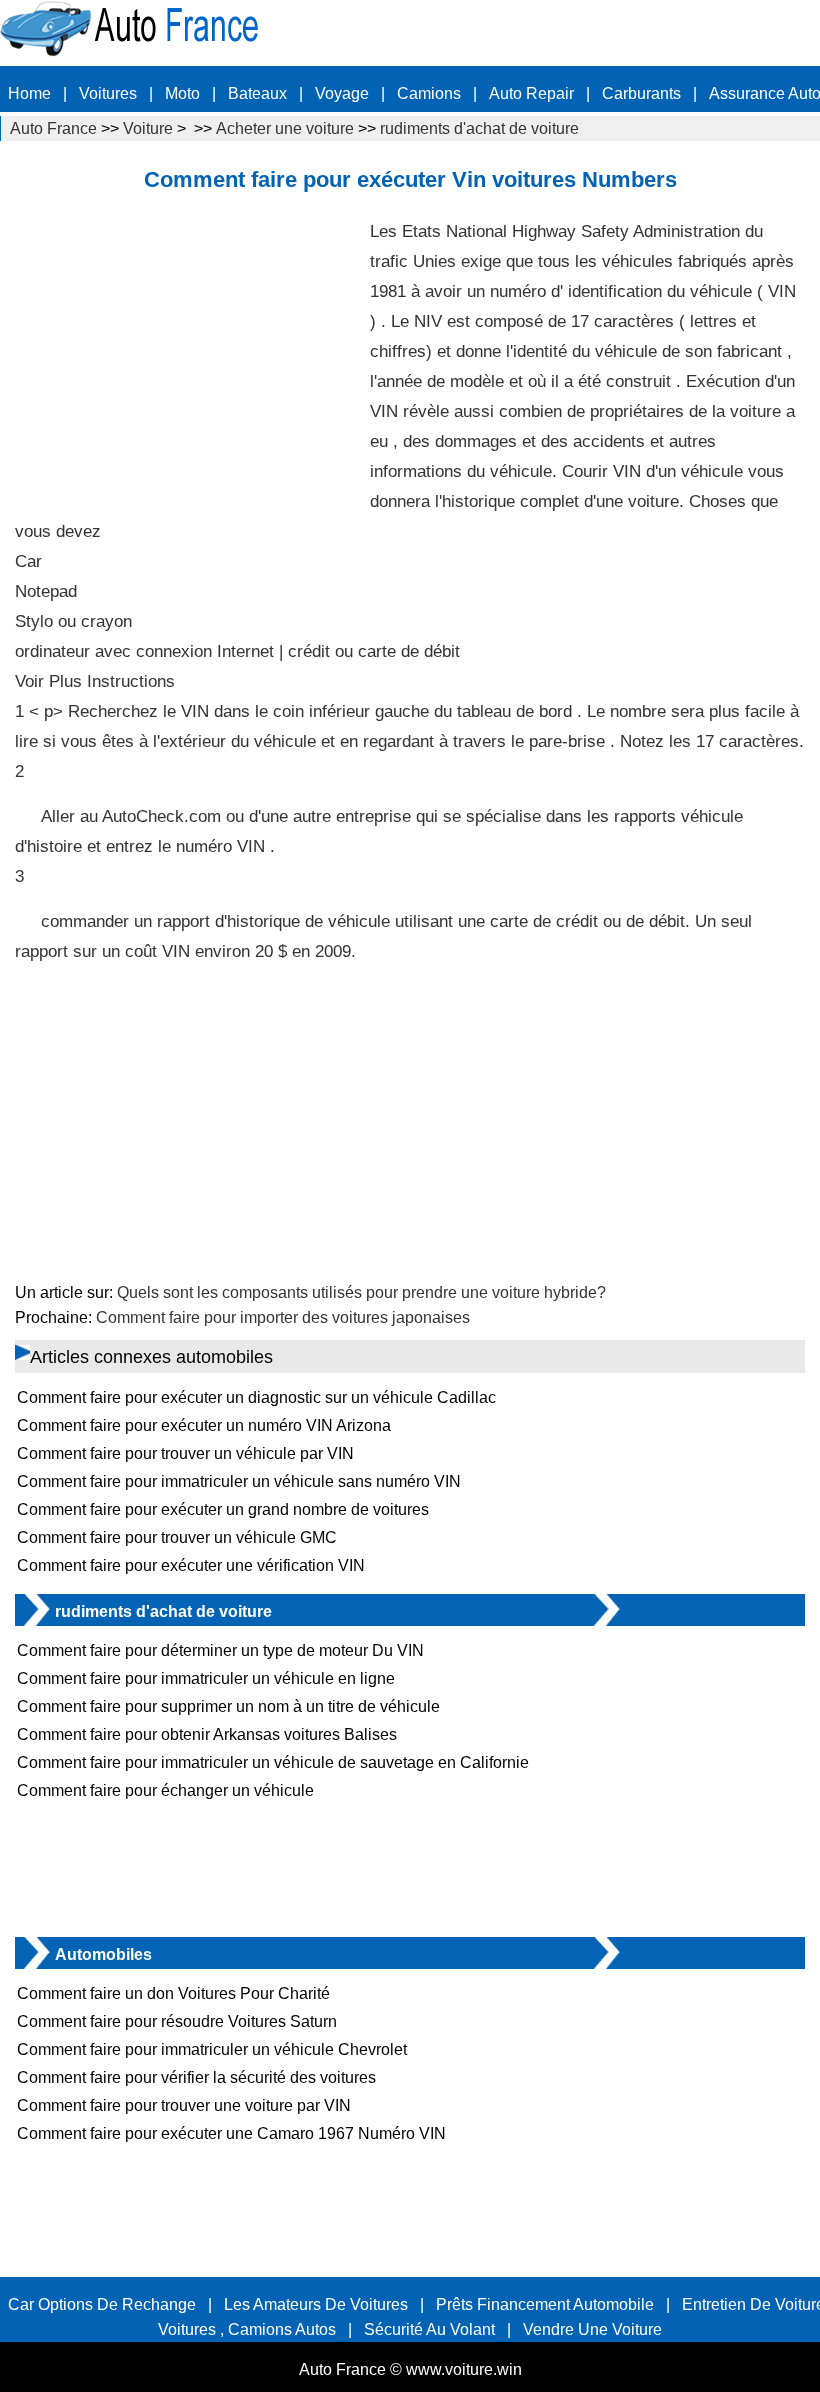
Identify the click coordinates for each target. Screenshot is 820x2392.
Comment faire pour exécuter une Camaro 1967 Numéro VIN (231, 2133)
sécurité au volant (429, 2329)
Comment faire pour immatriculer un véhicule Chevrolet (212, 2049)
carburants (641, 93)
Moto (182, 93)
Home (29, 93)
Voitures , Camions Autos (247, 2329)
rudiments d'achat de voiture (479, 128)
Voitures (108, 93)
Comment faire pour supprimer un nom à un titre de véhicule (228, 1706)
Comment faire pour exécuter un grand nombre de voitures (223, 1509)
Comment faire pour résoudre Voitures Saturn (177, 2021)
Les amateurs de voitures (316, 2304)
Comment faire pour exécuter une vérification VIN (191, 1565)
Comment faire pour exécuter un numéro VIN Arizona (204, 1425)
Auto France (53, 128)
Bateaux (257, 93)
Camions (429, 93)
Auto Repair (531, 93)
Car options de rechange (102, 2304)
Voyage (342, 93)
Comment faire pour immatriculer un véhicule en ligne (206, 1678)
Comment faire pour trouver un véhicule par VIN (185, 1453)
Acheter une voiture (285, 128)
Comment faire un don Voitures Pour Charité (173, 1993)
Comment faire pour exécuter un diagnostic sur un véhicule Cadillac (256, 1397)
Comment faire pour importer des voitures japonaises (283, 1317)
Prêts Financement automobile (545, 2304)
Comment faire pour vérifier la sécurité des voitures (196, 2077)
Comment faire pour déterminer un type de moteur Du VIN (220, 1650)
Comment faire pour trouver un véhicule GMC (177, 1537)
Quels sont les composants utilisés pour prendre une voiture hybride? (361, 1292)
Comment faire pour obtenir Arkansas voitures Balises (207, 1734)
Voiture (148, 128)
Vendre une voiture (592, 2329)
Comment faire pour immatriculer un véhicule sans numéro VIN (239, 1481)
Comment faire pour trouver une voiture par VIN (184, 2105)
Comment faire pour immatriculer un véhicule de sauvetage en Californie (273, 1762)
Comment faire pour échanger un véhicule (165, 1790)
